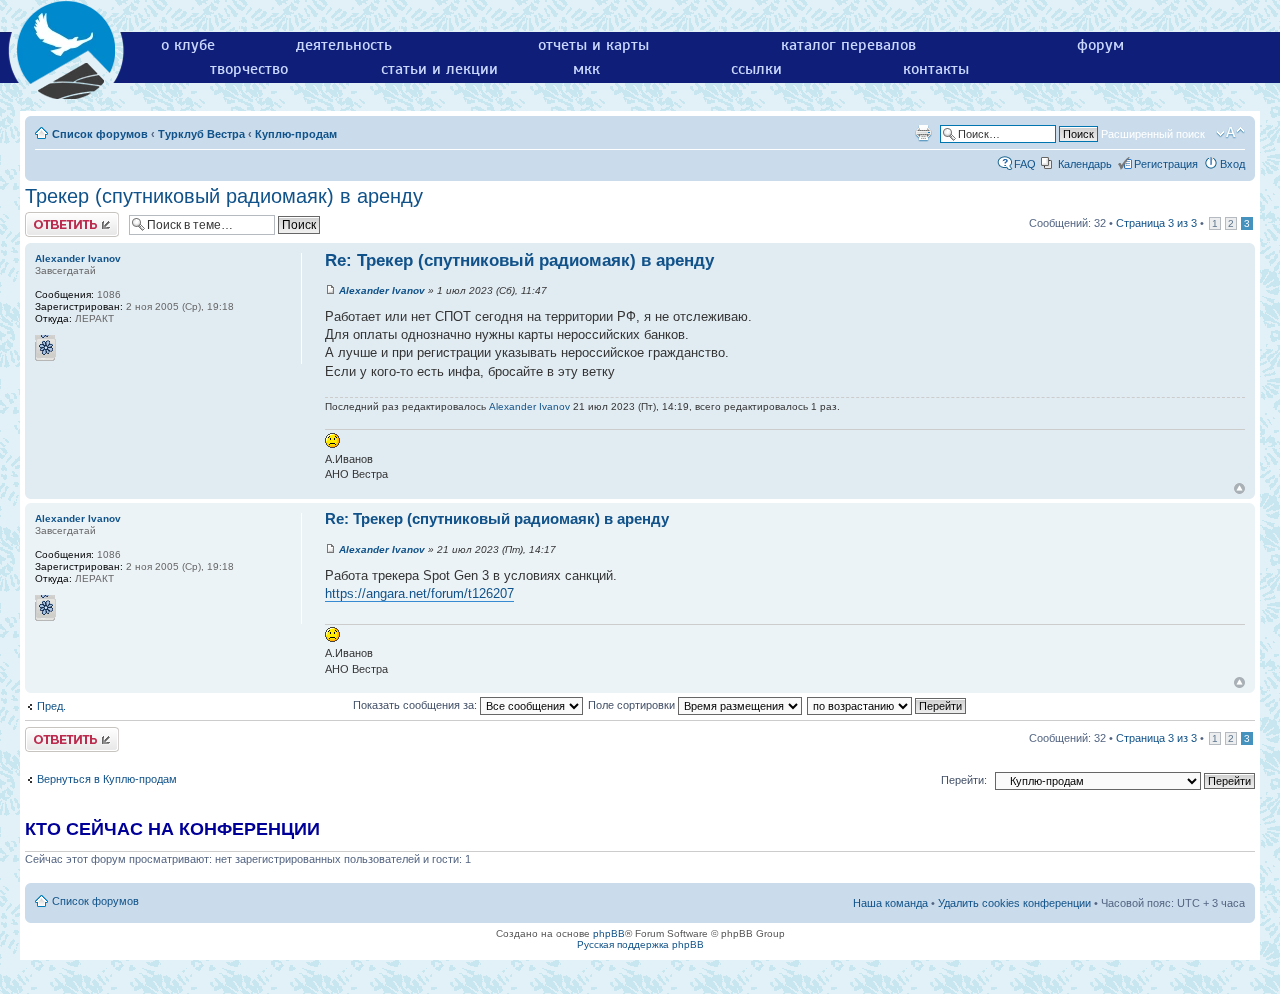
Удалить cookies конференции (1014, 903)
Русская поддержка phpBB (640, 944)
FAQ (1025, 164)
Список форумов (100, 134)
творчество (249, 69)
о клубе (188, 45)
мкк (586, 69)
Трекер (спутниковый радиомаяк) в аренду (224, 196)
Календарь (1085, 164)
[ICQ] (46, 348)
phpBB (609, 933)
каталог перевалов (848, 45)
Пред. (51, 706)
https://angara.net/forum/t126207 (419, 593)
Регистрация (1166, 164)
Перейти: (964, 780)
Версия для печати (923, 133)
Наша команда (890, 903)
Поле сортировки (633, 705)
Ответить (49, 218)
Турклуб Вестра (201, 134)
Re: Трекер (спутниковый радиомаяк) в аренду (519, 260)
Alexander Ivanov (382, 290)
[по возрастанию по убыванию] (887, 705)
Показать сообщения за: (416, 705)
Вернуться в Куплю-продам (107, 779)
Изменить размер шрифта (1230, 133)
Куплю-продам (296, 134)
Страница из (1156, 223)
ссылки (756, 69)
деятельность (344, 45)
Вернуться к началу (1239, 488)
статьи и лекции (439, 69)
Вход (1232, 164)
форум (1100, 45)
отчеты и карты (593, 45)
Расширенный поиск (1153, 134)
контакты (936, 69)
